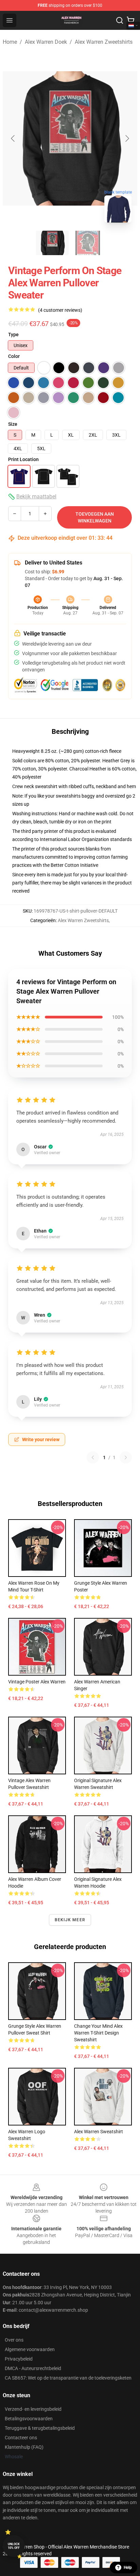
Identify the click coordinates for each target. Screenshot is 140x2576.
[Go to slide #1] (52, 243)
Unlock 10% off (14, 2546)
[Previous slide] (13, 138)
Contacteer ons (21, 2438)
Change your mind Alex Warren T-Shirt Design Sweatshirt (98, 2033)
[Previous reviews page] (93, 1457)
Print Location (23, 459)
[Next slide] (127, 138)
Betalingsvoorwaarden (29, 2419)
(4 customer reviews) (60, 310)
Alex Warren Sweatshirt (99, 2132)
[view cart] (130, 20)
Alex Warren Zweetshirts (104, 42)
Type (13, 335)
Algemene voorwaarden (30, 2349)
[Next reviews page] (126, 1457)
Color (14, 356)
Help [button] (128, 2568)
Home (10, 42)
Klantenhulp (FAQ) (24, 2447)
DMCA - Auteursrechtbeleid (33, 2368)
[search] (120, 20)
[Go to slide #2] (88, 243)
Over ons (14, 2340)
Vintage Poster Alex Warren (37, 1682)
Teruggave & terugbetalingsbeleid (40, 2428)
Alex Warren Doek (46, 42)
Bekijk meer (70, 1920)
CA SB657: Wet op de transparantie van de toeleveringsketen (68, 2378)
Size (13, 424)
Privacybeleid (19, 2359)
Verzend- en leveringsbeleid (33, 2409)
